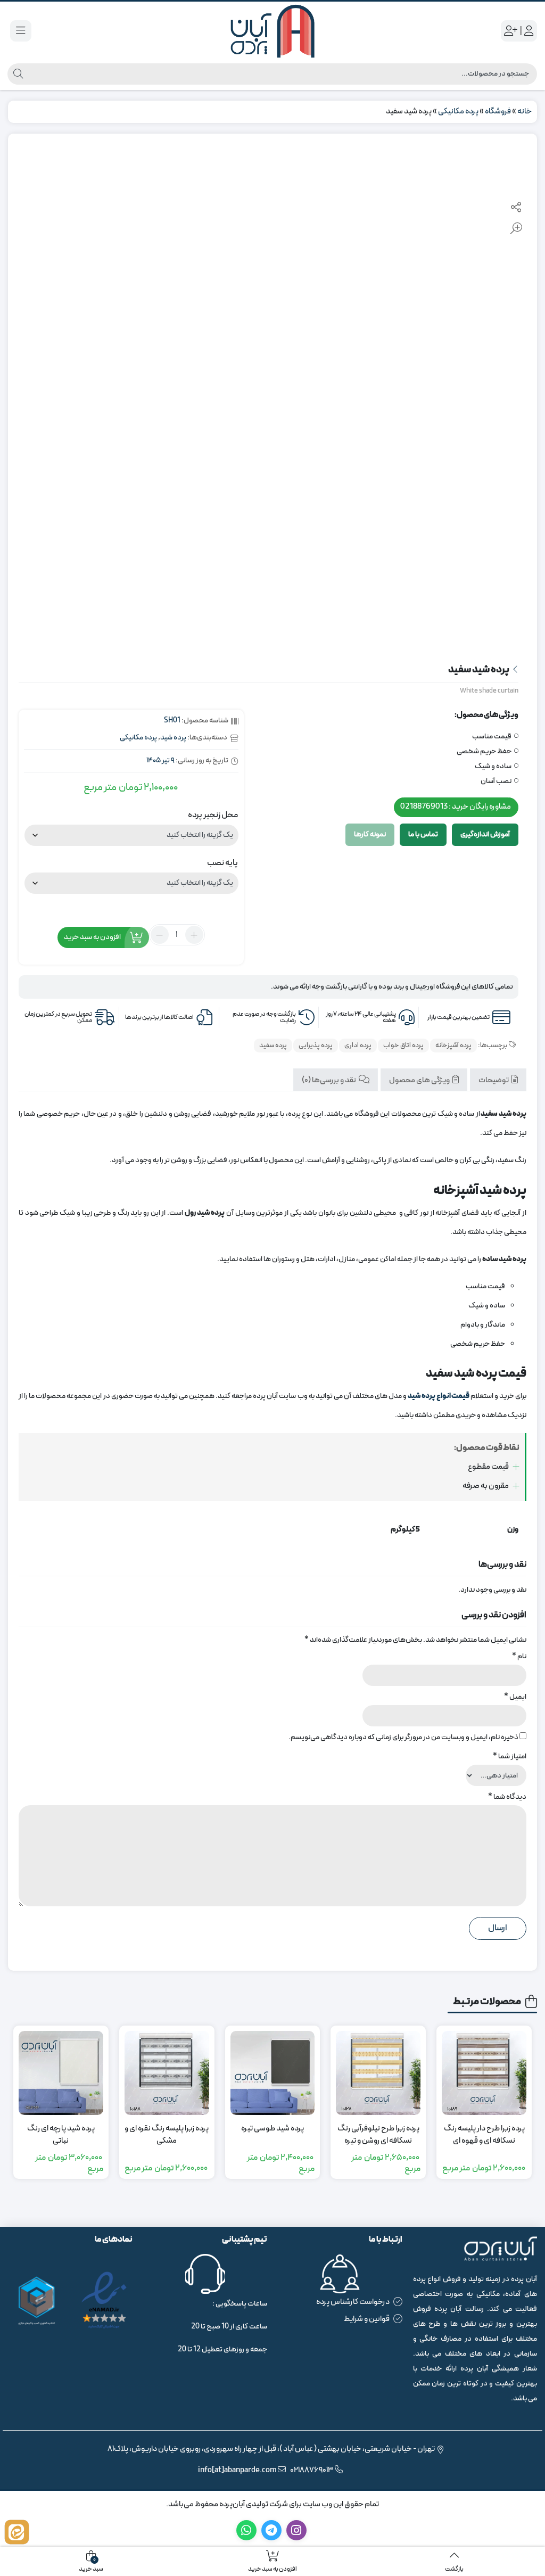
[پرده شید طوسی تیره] (273, 2073)
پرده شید (173, 738)
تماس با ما (423, 834)
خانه (525, 112)
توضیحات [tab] (494, 1080)
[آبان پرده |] (272, 31)
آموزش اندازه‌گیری (485, 834)
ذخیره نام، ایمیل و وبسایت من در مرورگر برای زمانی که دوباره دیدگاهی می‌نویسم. (403, 1737)
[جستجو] (17, 74)
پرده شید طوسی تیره (272, 2129)
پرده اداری (358, 1046)
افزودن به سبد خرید (92, 937)
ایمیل (515, 1697)
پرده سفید (273, 1046)
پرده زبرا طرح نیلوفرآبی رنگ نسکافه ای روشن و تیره (378, 2135)
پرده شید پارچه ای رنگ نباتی (61, 2135)
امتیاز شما (510, 1756)
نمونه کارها (370, 834)
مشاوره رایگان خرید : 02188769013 (456, 807)
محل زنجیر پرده (213, 815)
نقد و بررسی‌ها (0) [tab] (329, 1080)
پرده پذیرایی (316, 1046)
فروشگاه (498, 112)
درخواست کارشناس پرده (353, 2302)
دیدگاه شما (507, 1797)
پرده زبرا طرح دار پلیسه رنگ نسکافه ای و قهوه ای (484, 2135)
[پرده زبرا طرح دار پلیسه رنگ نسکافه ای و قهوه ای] (484, 2073)
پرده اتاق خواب (403, 1046)
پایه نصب (222, 863)
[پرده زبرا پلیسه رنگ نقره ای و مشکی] (167, 2073)
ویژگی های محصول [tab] (420, 1080)
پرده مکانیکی (458, 112)
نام (519, 1656)
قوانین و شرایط (367, 2319)
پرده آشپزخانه (453, 1046)
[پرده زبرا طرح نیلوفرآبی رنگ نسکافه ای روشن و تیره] (378, 2073)
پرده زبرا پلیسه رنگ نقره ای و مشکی (167, 2135)
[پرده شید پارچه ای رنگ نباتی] (61, 2073)
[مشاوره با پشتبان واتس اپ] (17, 2532)
